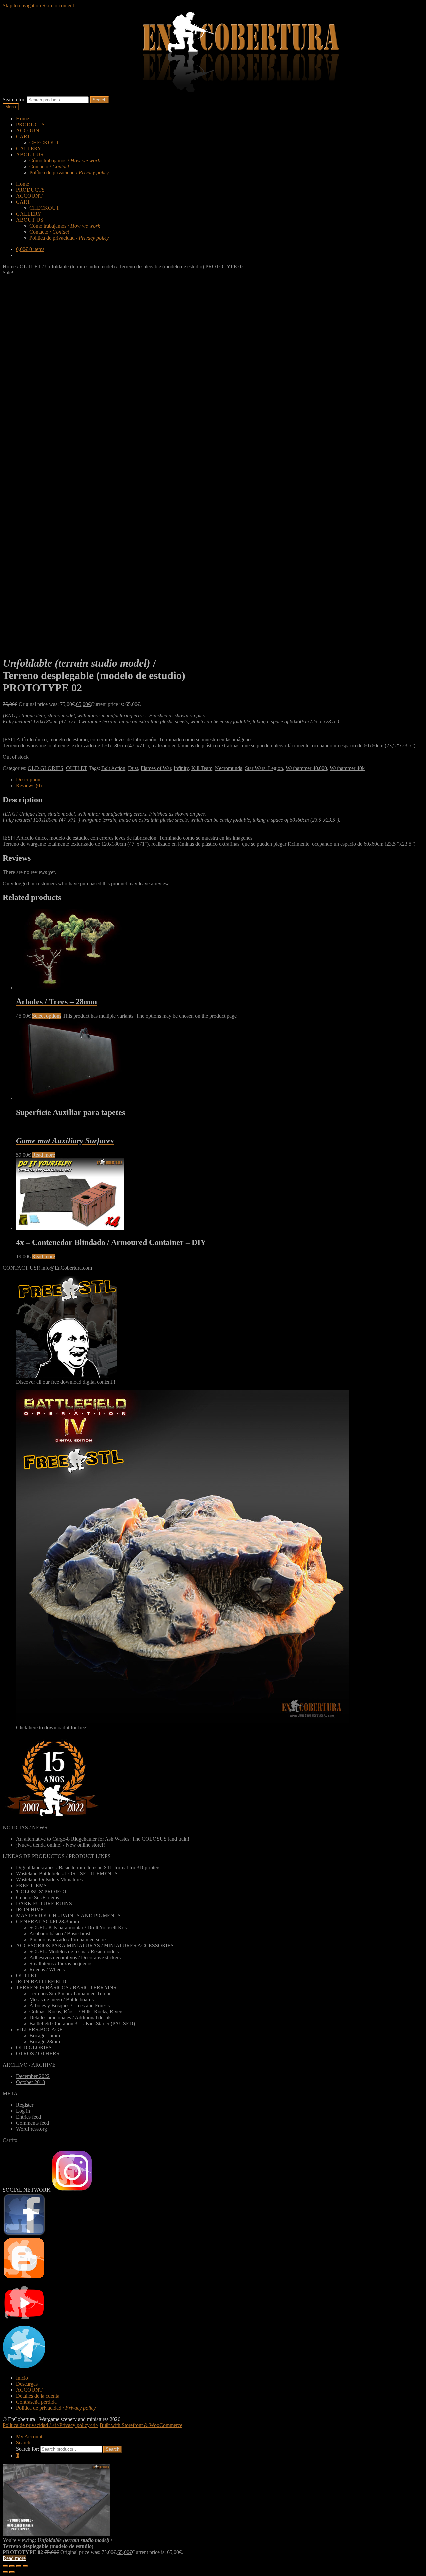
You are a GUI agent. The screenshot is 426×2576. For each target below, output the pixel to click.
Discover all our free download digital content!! (66, 1382)
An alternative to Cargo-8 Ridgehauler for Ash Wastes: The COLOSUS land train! (103, 1839)
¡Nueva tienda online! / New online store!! (60, 1845)
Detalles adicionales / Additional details (70, 2017)
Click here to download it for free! (52, 1728)
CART (23, 136)
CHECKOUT (44, 142)
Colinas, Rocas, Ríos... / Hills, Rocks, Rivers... (78, 2011)
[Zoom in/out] (25, 2566)
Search (99, 100)
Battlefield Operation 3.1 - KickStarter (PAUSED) (82, 2023)
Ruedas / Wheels (47, 1969)
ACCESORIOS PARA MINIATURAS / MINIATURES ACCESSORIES (95, 1945)
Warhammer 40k (347, 768)
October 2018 (30, 2082)
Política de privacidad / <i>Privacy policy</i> (50, 2425)
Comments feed (32, 2123)
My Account (29, 2437)
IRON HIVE (30, 1910)
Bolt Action (113, 768)
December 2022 (33, 2076)
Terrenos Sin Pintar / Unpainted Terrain (71, 1993)
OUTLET (30, 266)
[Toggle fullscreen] (19, 2566)
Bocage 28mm (45, 2041)
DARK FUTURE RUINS (44, 1904)
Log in (23, 2111)
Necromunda (229, 768)
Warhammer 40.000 (306, 768)
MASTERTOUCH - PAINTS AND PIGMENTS (68, 1916)
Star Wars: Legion (264, 768)
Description (28, 779)
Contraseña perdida (36, 2402)
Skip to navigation (22, 5)
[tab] (220, 780)
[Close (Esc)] (5, 2566)
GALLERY (29, 148)
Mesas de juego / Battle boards (61, 1999)
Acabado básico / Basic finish (60, 1933)
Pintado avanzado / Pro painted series (68, 1939)
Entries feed (28, 2117)
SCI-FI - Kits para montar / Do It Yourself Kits (78, 1928)
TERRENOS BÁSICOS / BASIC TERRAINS (66, 1987)
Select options (47, 1016)
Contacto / (49, 166)
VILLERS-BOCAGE (39, 2029)
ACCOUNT (29, 130)
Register (25, 2105)
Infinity (181, 768)
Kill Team (202, 768)
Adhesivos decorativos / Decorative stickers (75, 1957)
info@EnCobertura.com (67, 1268)
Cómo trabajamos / (65, 160)
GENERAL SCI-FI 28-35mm (47, 1922)
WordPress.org (31, 2129)
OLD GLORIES (45, 768)
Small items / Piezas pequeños (61, 1963)
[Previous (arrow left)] (5, 2572)
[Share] (12, 2566)
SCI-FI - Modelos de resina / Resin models (74, 1951)
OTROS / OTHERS (38, 2053)
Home (22, 118)
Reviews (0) (29, 785)
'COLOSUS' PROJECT (42, 1892)
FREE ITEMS (31, 1886)
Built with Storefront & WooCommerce (141, 2425)
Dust (133, 768)
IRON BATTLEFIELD (41, 1981)
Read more (43, 1155)
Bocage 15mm (45, 2035)
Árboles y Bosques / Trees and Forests (70, 2005)
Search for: (14, 99)
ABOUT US (30, 154)
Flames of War (156, 768)
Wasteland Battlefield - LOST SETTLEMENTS (67, 1874)
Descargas (27, 2384)
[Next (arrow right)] (12, 2572)
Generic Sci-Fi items (37, 1898)
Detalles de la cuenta (38, 2396)
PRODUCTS (30, 124)
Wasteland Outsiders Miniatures (49, 1880)
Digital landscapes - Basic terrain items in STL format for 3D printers (88, 1868)
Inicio (22, 2378)
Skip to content (58, 5)
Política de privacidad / (69, 172)
